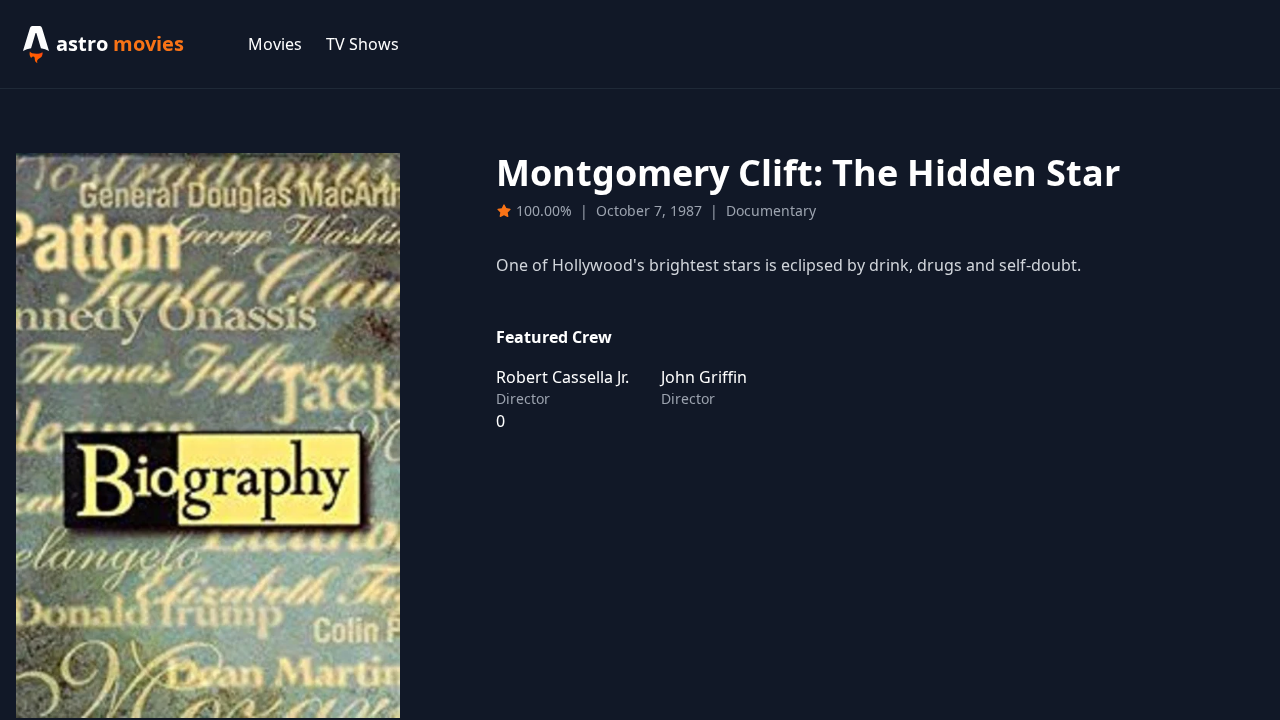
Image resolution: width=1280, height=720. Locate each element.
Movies (275, 44)
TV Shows (362, 44)
